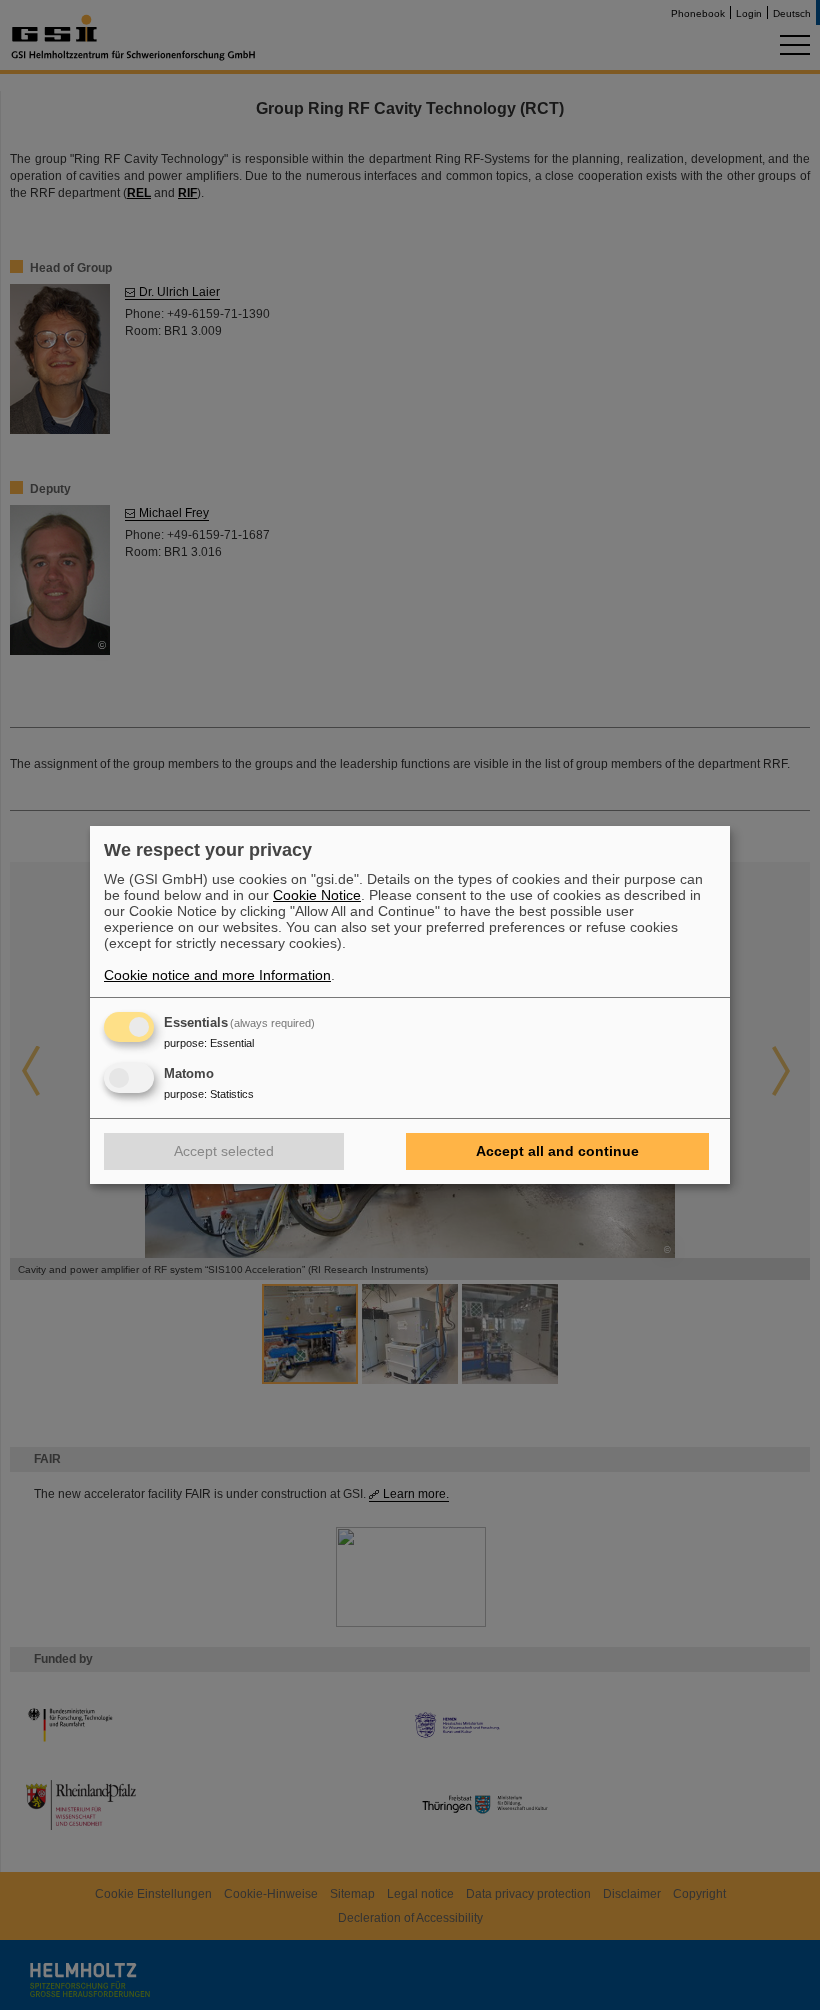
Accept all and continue (557, 1151)
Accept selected (224, 1151)
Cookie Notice (317, 895)
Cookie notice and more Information (217, 975)
